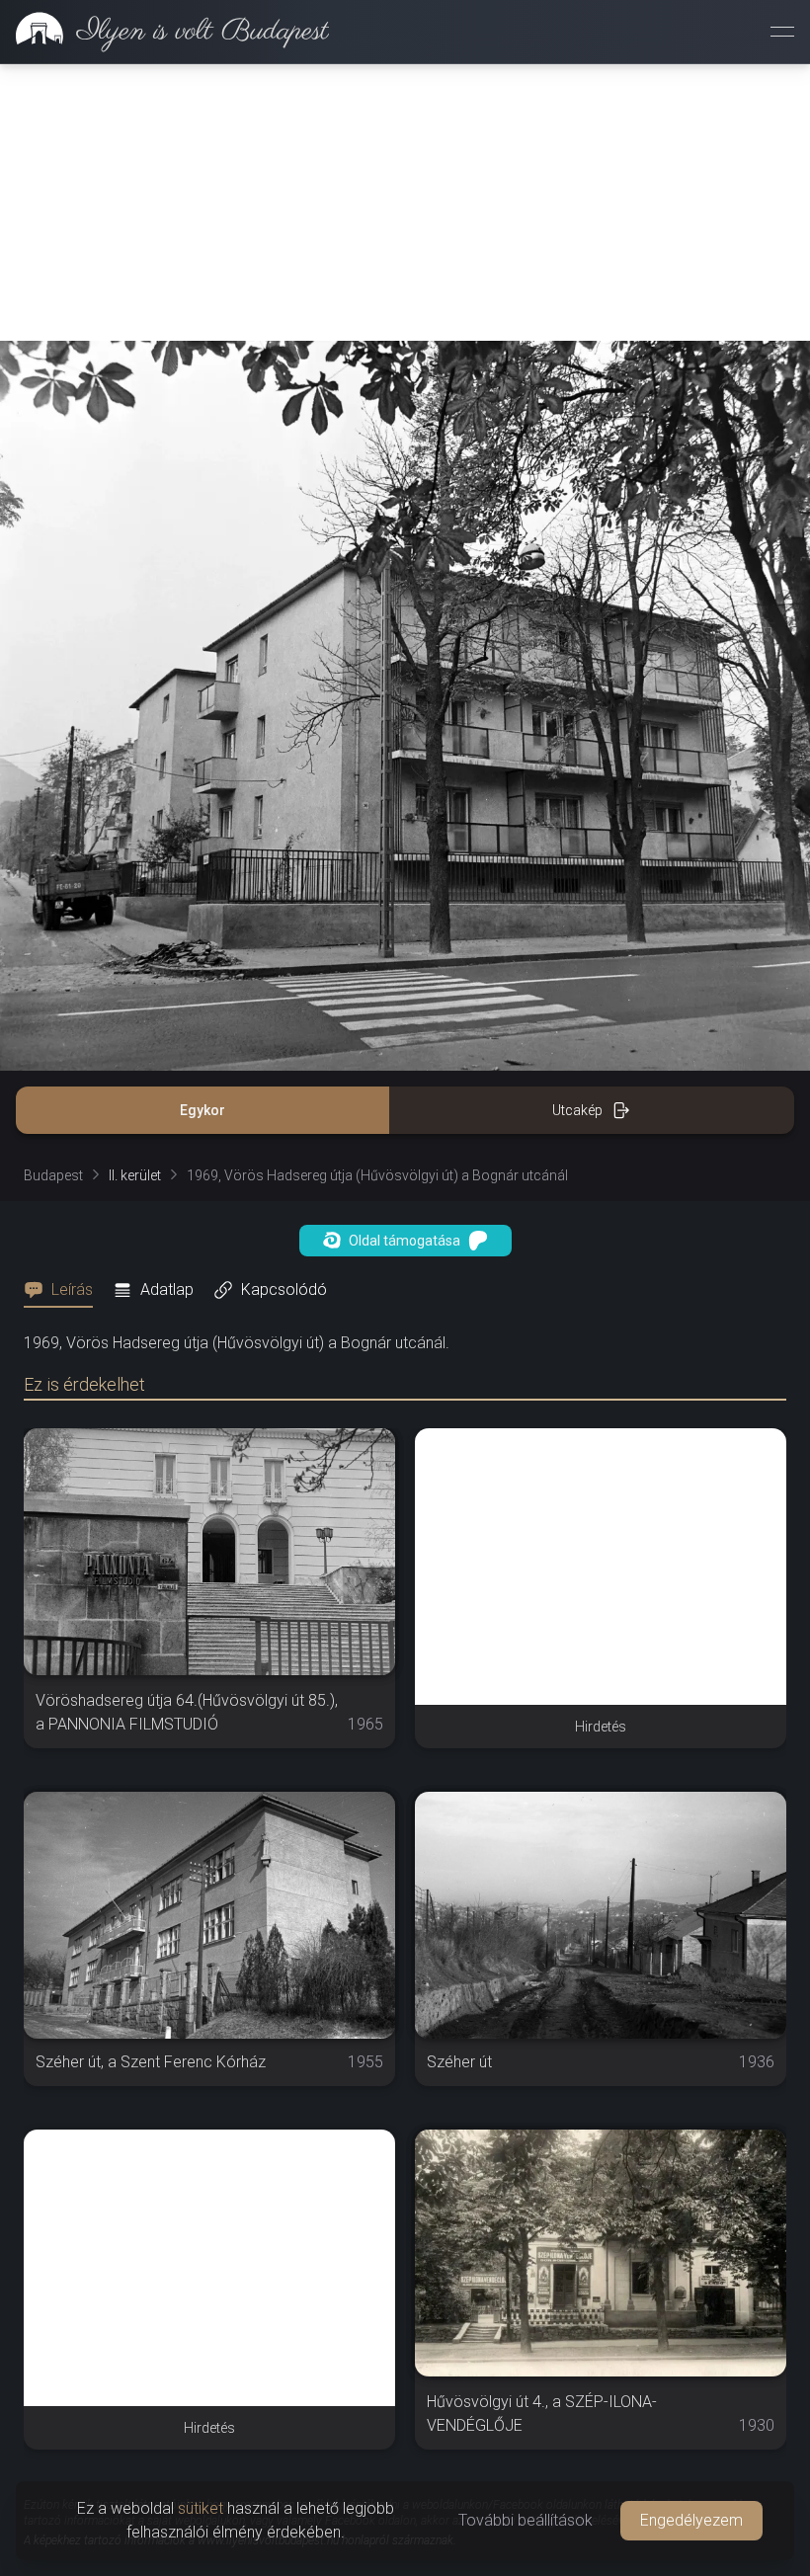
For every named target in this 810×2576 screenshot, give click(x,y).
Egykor (202, 1110)
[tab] (64, 1290)
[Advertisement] (405, 202)
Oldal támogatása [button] (405, 1241)
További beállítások (526, 2520)
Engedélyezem (691, 2520)
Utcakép (577, 1110)
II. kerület (135, 1175)
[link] (164, 32)
